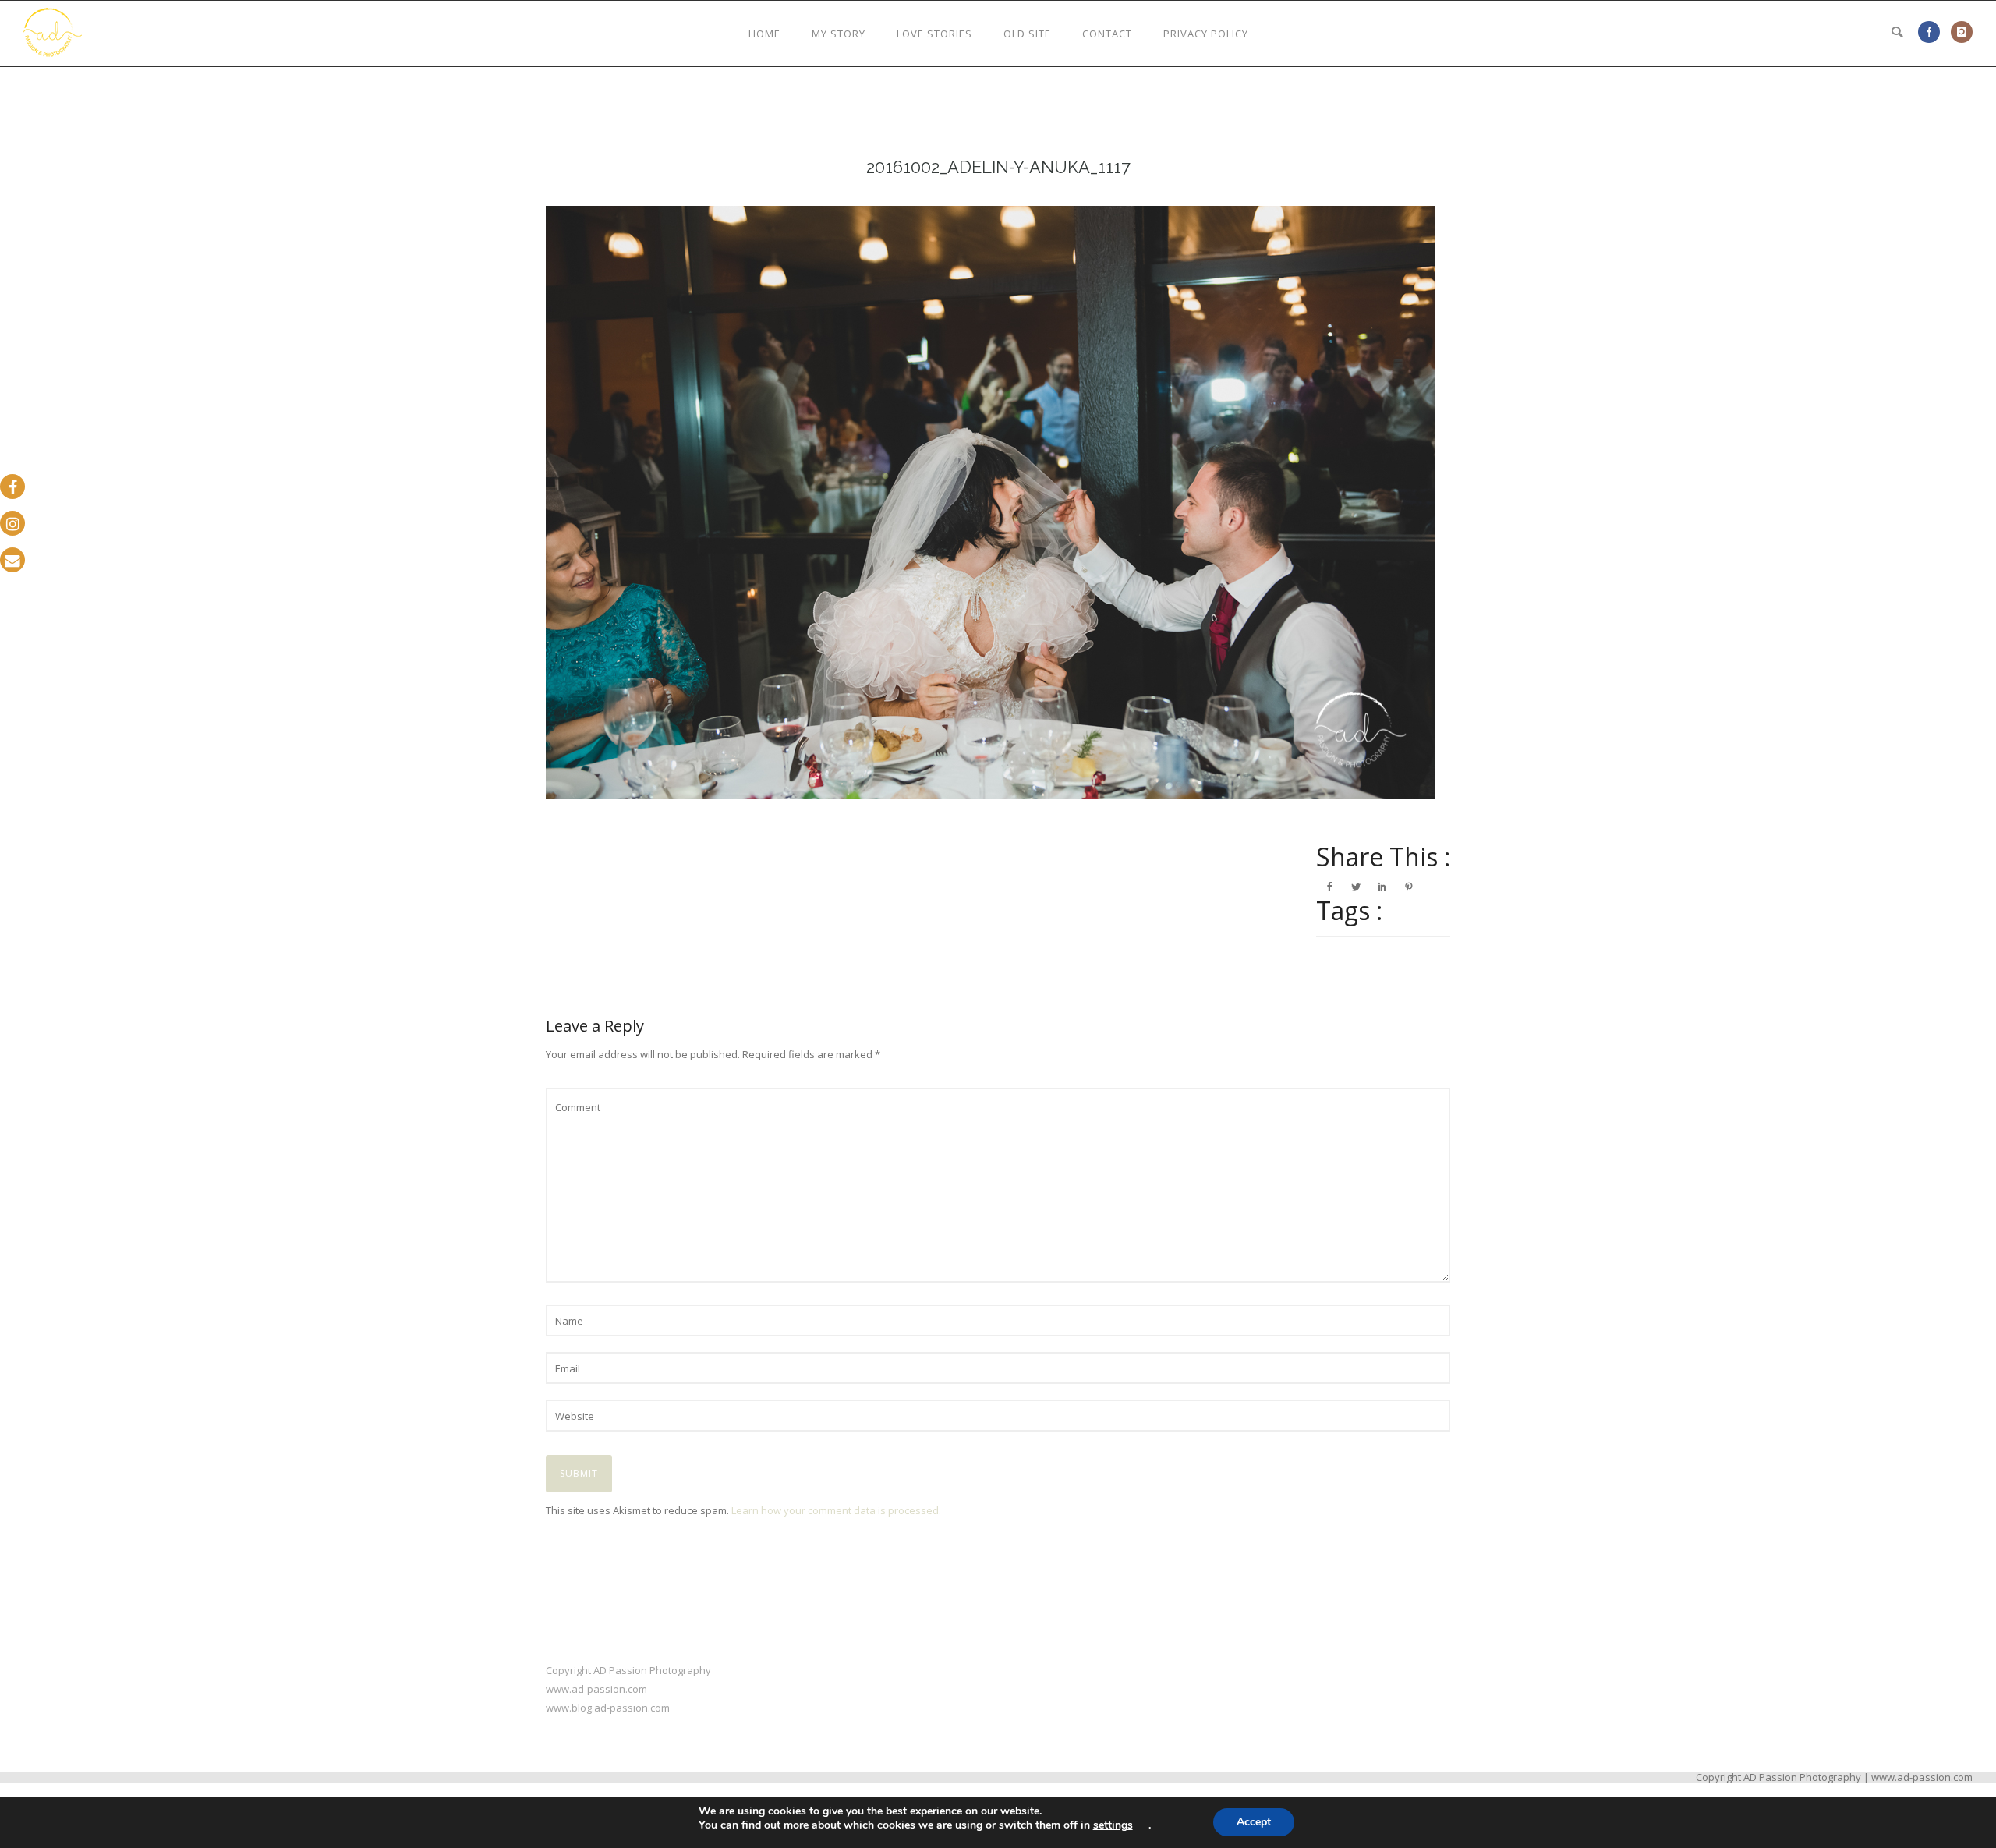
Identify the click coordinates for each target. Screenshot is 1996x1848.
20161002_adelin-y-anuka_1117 (998, 167)
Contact (1107, 34)
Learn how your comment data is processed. (836, 1510)
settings (1113, 1825)
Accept (1254, 1822)
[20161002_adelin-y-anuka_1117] (998, 503)
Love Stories (934, 34)
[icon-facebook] (1933, 32)
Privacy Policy (1206, 34)
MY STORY (839, 34)
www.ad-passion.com (596, 1689)
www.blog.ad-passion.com (608, 1708)
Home (764, 34)
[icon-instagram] (1962, 32)
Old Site (1027, 34)
